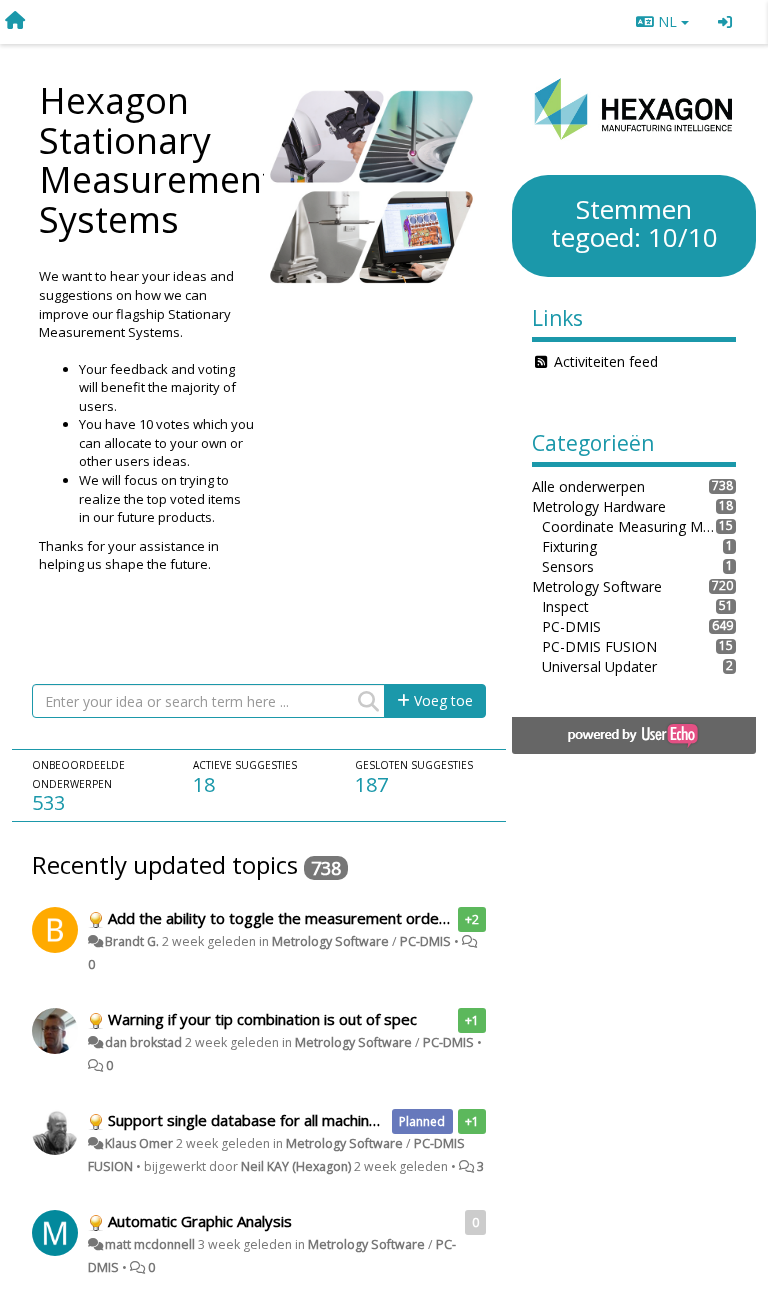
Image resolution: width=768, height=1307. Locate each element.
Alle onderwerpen (588, 486)
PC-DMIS (425, 941)
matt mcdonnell (150, 1244)
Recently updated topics (165, 864)
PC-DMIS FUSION (599, 646)
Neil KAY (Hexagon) (296, 1166)
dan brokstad (143, 1042)
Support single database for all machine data (260, 1120)
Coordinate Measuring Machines (629, 526)
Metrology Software (330, 941)
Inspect (565, 606)
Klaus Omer (139, 1143)
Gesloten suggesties (414, 765)
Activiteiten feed (606, 361)
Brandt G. (132, 941)
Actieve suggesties (245, 765)
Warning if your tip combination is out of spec (262, 1019)
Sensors (568, 566)
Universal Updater (599, 666)
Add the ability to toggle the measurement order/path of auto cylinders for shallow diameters (431, 918)
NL (667, 21)
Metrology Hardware (599, 506)
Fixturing (569, 546)
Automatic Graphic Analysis (200, 1221)
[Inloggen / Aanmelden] (725, 22)
